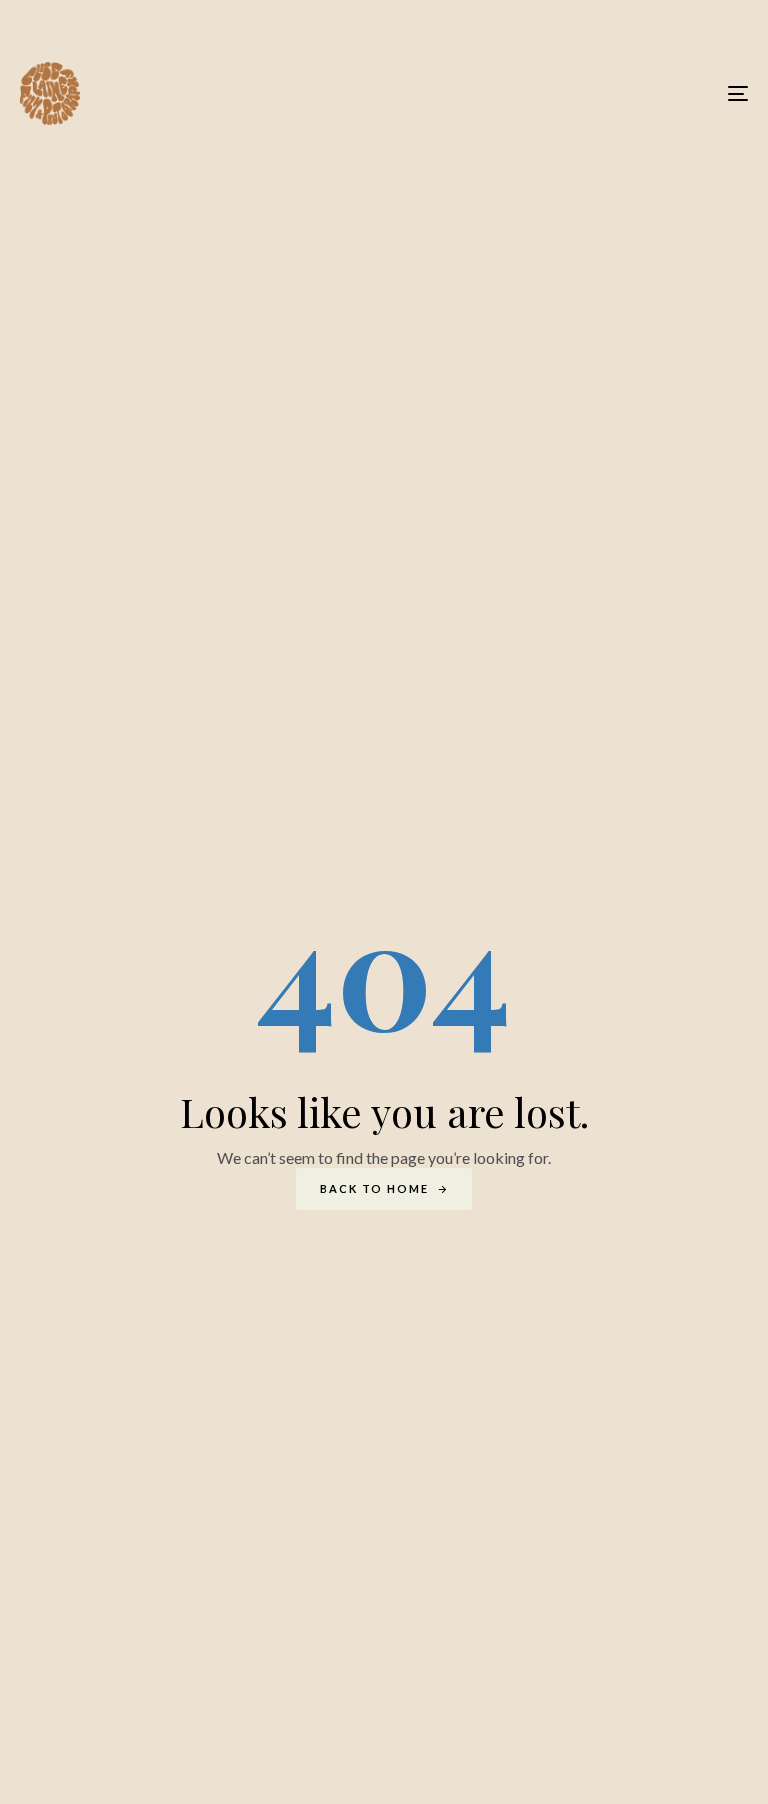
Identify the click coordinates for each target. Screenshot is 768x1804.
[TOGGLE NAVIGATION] (626, 93)
